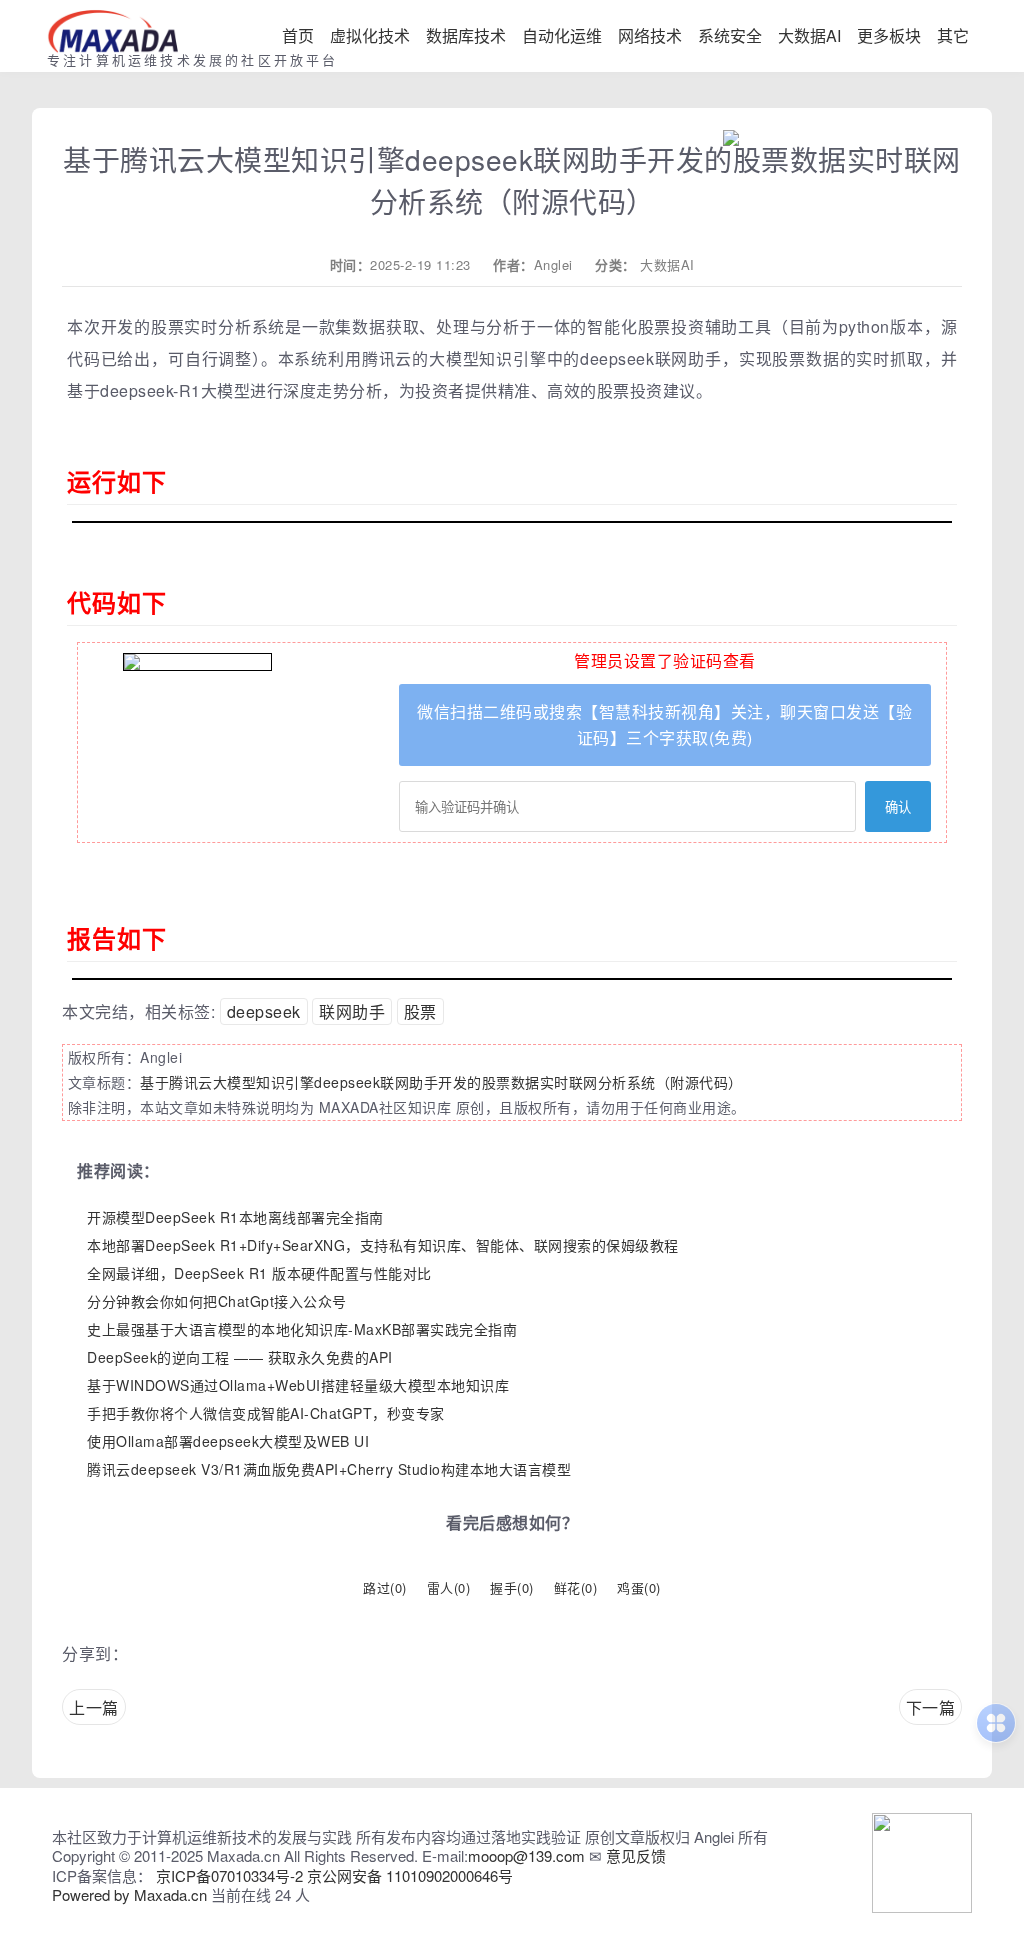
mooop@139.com (526, 1855)
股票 (420, 1011)
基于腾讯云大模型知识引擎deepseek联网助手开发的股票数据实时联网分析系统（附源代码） (441, 1082)
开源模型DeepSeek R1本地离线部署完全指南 (235, 1217)
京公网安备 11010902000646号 (410, 1875)
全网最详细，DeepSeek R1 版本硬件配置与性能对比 (259, 1273)
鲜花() (576, 1587)
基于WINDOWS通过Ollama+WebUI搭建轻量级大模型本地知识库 (298, 1385)
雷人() (449, 1587)
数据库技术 (466, 35)
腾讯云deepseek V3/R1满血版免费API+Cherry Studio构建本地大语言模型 (329, 1469)
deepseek (264, 1011)
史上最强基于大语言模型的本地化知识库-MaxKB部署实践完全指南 (302, 1329)
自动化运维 (562, 35)
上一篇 (94, 1707)
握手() (512, 1587)
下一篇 (931, 1707)
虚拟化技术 (370, 35)
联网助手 (352, 1011)
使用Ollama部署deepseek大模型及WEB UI (228, 1441)
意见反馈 (636, 1855)
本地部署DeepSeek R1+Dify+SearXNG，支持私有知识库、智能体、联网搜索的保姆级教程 (383, 1245)
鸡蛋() (639, 1587)
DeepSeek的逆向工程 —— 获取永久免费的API (240, 1357)
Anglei (553, 264)
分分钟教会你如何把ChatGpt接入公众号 (217, 1301)
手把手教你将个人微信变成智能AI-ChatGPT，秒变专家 (266, 1413)
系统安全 (730, 35)
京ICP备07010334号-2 (229, 1875)
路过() (385, 1587)
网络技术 (650, 35)
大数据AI (809, 35)
